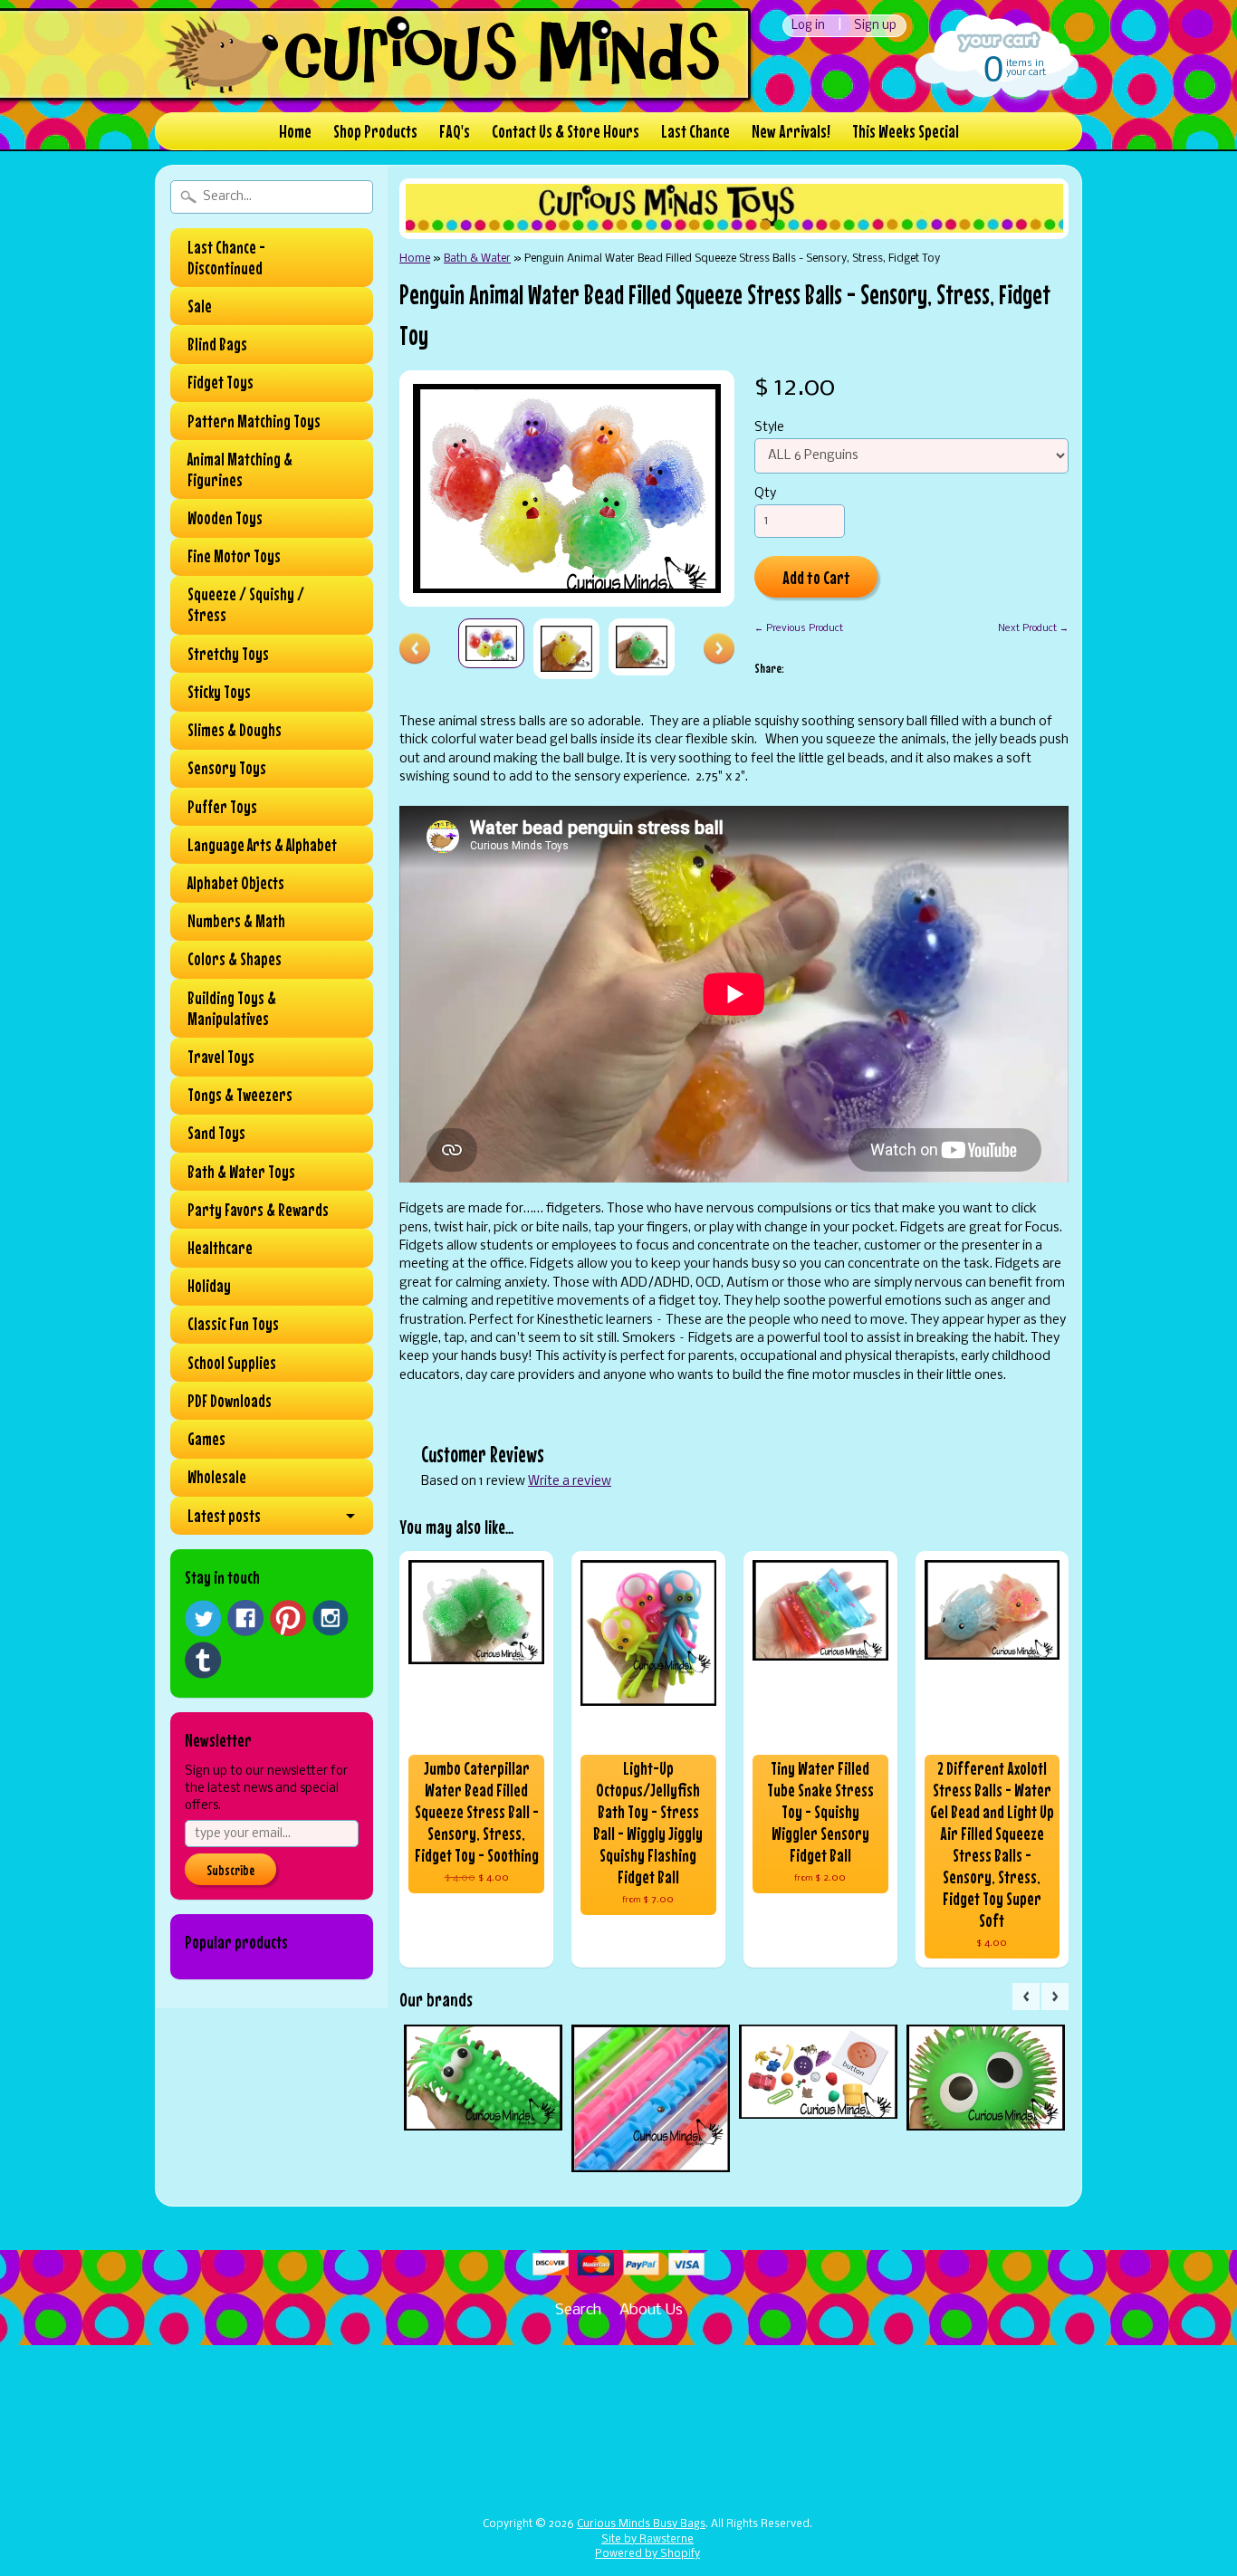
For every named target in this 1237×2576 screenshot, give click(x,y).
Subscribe (230, 1870)
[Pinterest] (288, 1618)
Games (206, 1439)
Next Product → (1033, 628)
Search (578, 2310)
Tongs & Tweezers (240, 1095)
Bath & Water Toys (241, 1172)
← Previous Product (799, 628)
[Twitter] (203, 1618)
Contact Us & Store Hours (566, 131)
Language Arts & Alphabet (262, 845)
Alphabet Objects (236, 883)
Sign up (875, 26)
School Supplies (232, 1363)
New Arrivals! (791, 131)
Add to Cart (816, 577)
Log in (808, 26)
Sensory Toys (227, 768)
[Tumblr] (203, 1660)
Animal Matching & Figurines (240, 469)
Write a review (570, 1482)
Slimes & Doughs (235, 730)
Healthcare (220, 1248)
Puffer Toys (222, 807)
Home (295, 131)
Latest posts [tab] (224, 1516)
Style (769, 428)
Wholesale (217, 1477)
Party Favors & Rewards (258, 1210)
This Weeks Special (906, 131)
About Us (651, 2310)
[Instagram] (331, 1618)
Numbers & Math (236, 921)
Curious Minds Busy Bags (641, 2524)
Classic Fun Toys (233, 1324)
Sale (200, 306)
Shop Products (375, 131)
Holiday (209, 1286)
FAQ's (455, 131)
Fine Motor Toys (234, 556)
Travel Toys (221, 1057)
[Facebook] (245, 1618)
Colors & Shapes (235, 959)
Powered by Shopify (647, 2554)
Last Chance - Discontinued (226, 258)
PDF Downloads (230, 1401)
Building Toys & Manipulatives (232, 1008)
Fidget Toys (221, 382)
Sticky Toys (219, 692)
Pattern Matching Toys (254, 421)
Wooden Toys (225, 518)
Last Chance (695, 131)
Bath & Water (477, 259)
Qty (765, 494)
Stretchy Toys (228, 654)
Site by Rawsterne (647, 2540)
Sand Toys (216, 1133)
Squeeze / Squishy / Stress (246, 604)
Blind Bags (217, 344)
